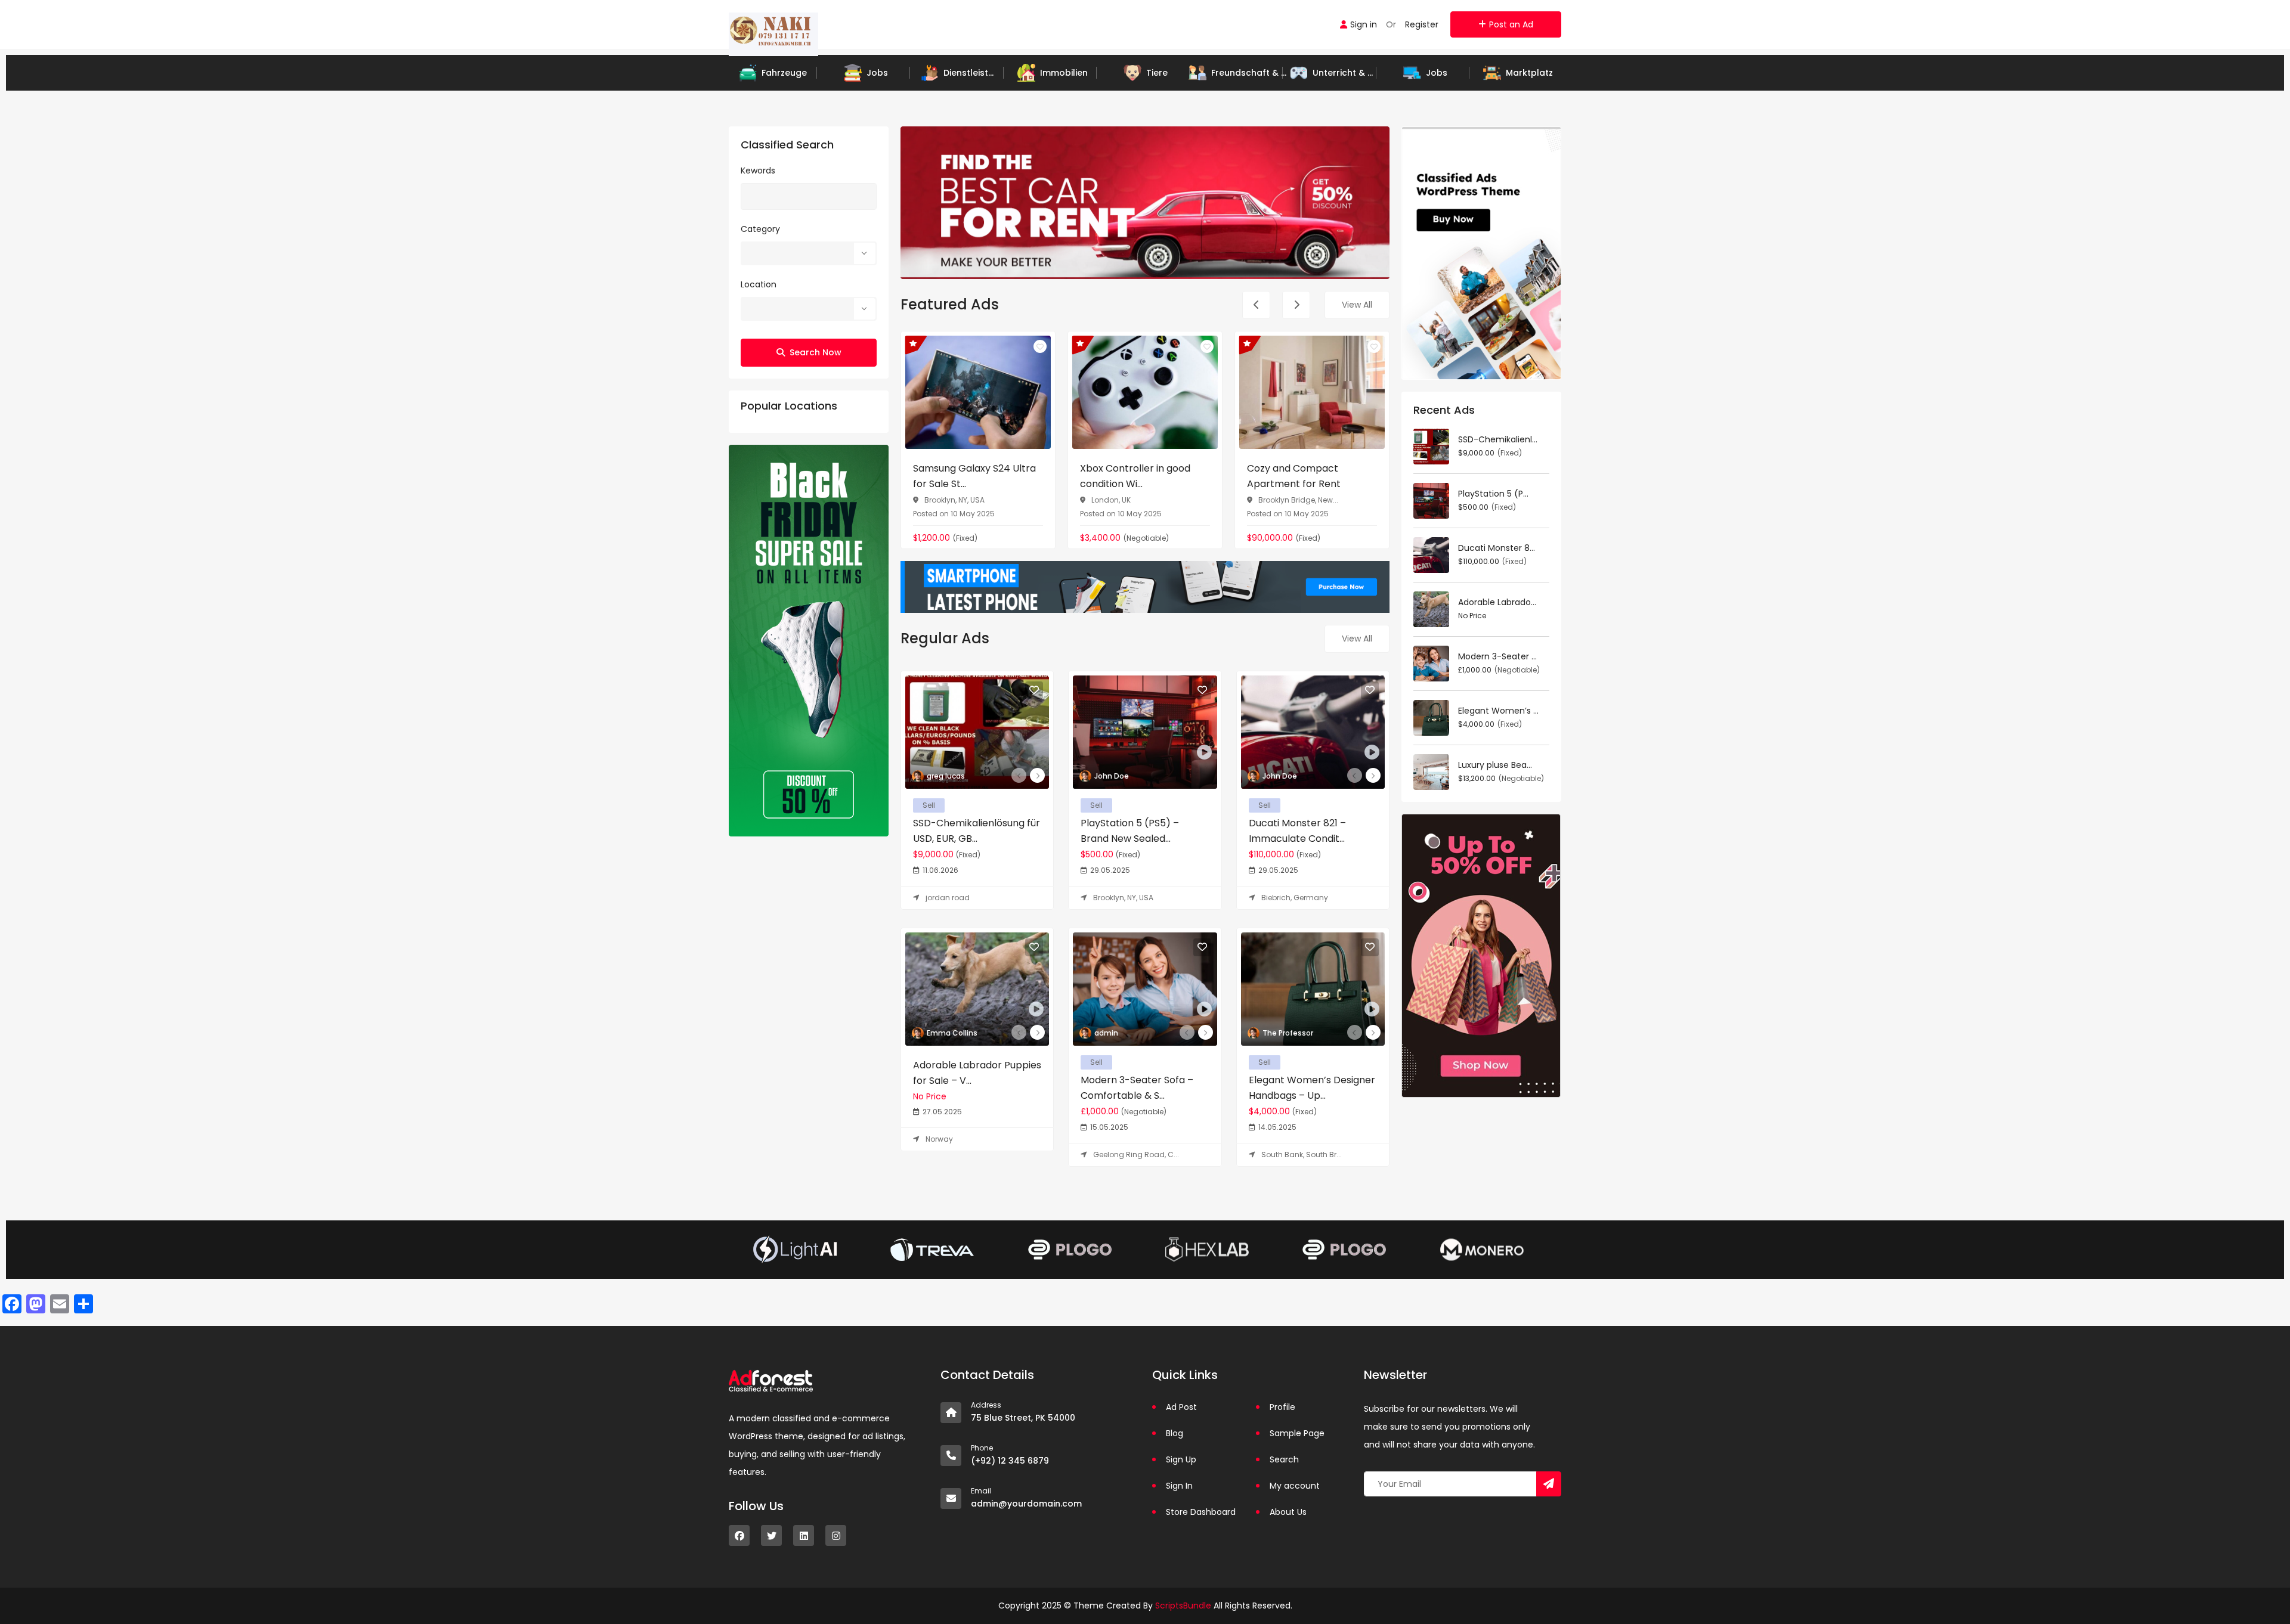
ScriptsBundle (1183, 1606)
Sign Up (1181, 1459)
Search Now (816, 352)
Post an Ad (1511, 24)
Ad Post (1181, 1407)
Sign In (1179, 1486)
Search (1284, 1459)
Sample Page (1297, 1433)
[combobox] (809, 253)
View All (1357, 305)
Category (760, 229)
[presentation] (1256, 305)
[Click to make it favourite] (1040, 346)
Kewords (758, 171)
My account (1295, 1486)
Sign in (1364, 24)
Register (1422, 24)
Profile (1282, 1407)
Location (759, 284)
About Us (1288, 1512)
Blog (1175, 1433)
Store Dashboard (1201, 1512)
